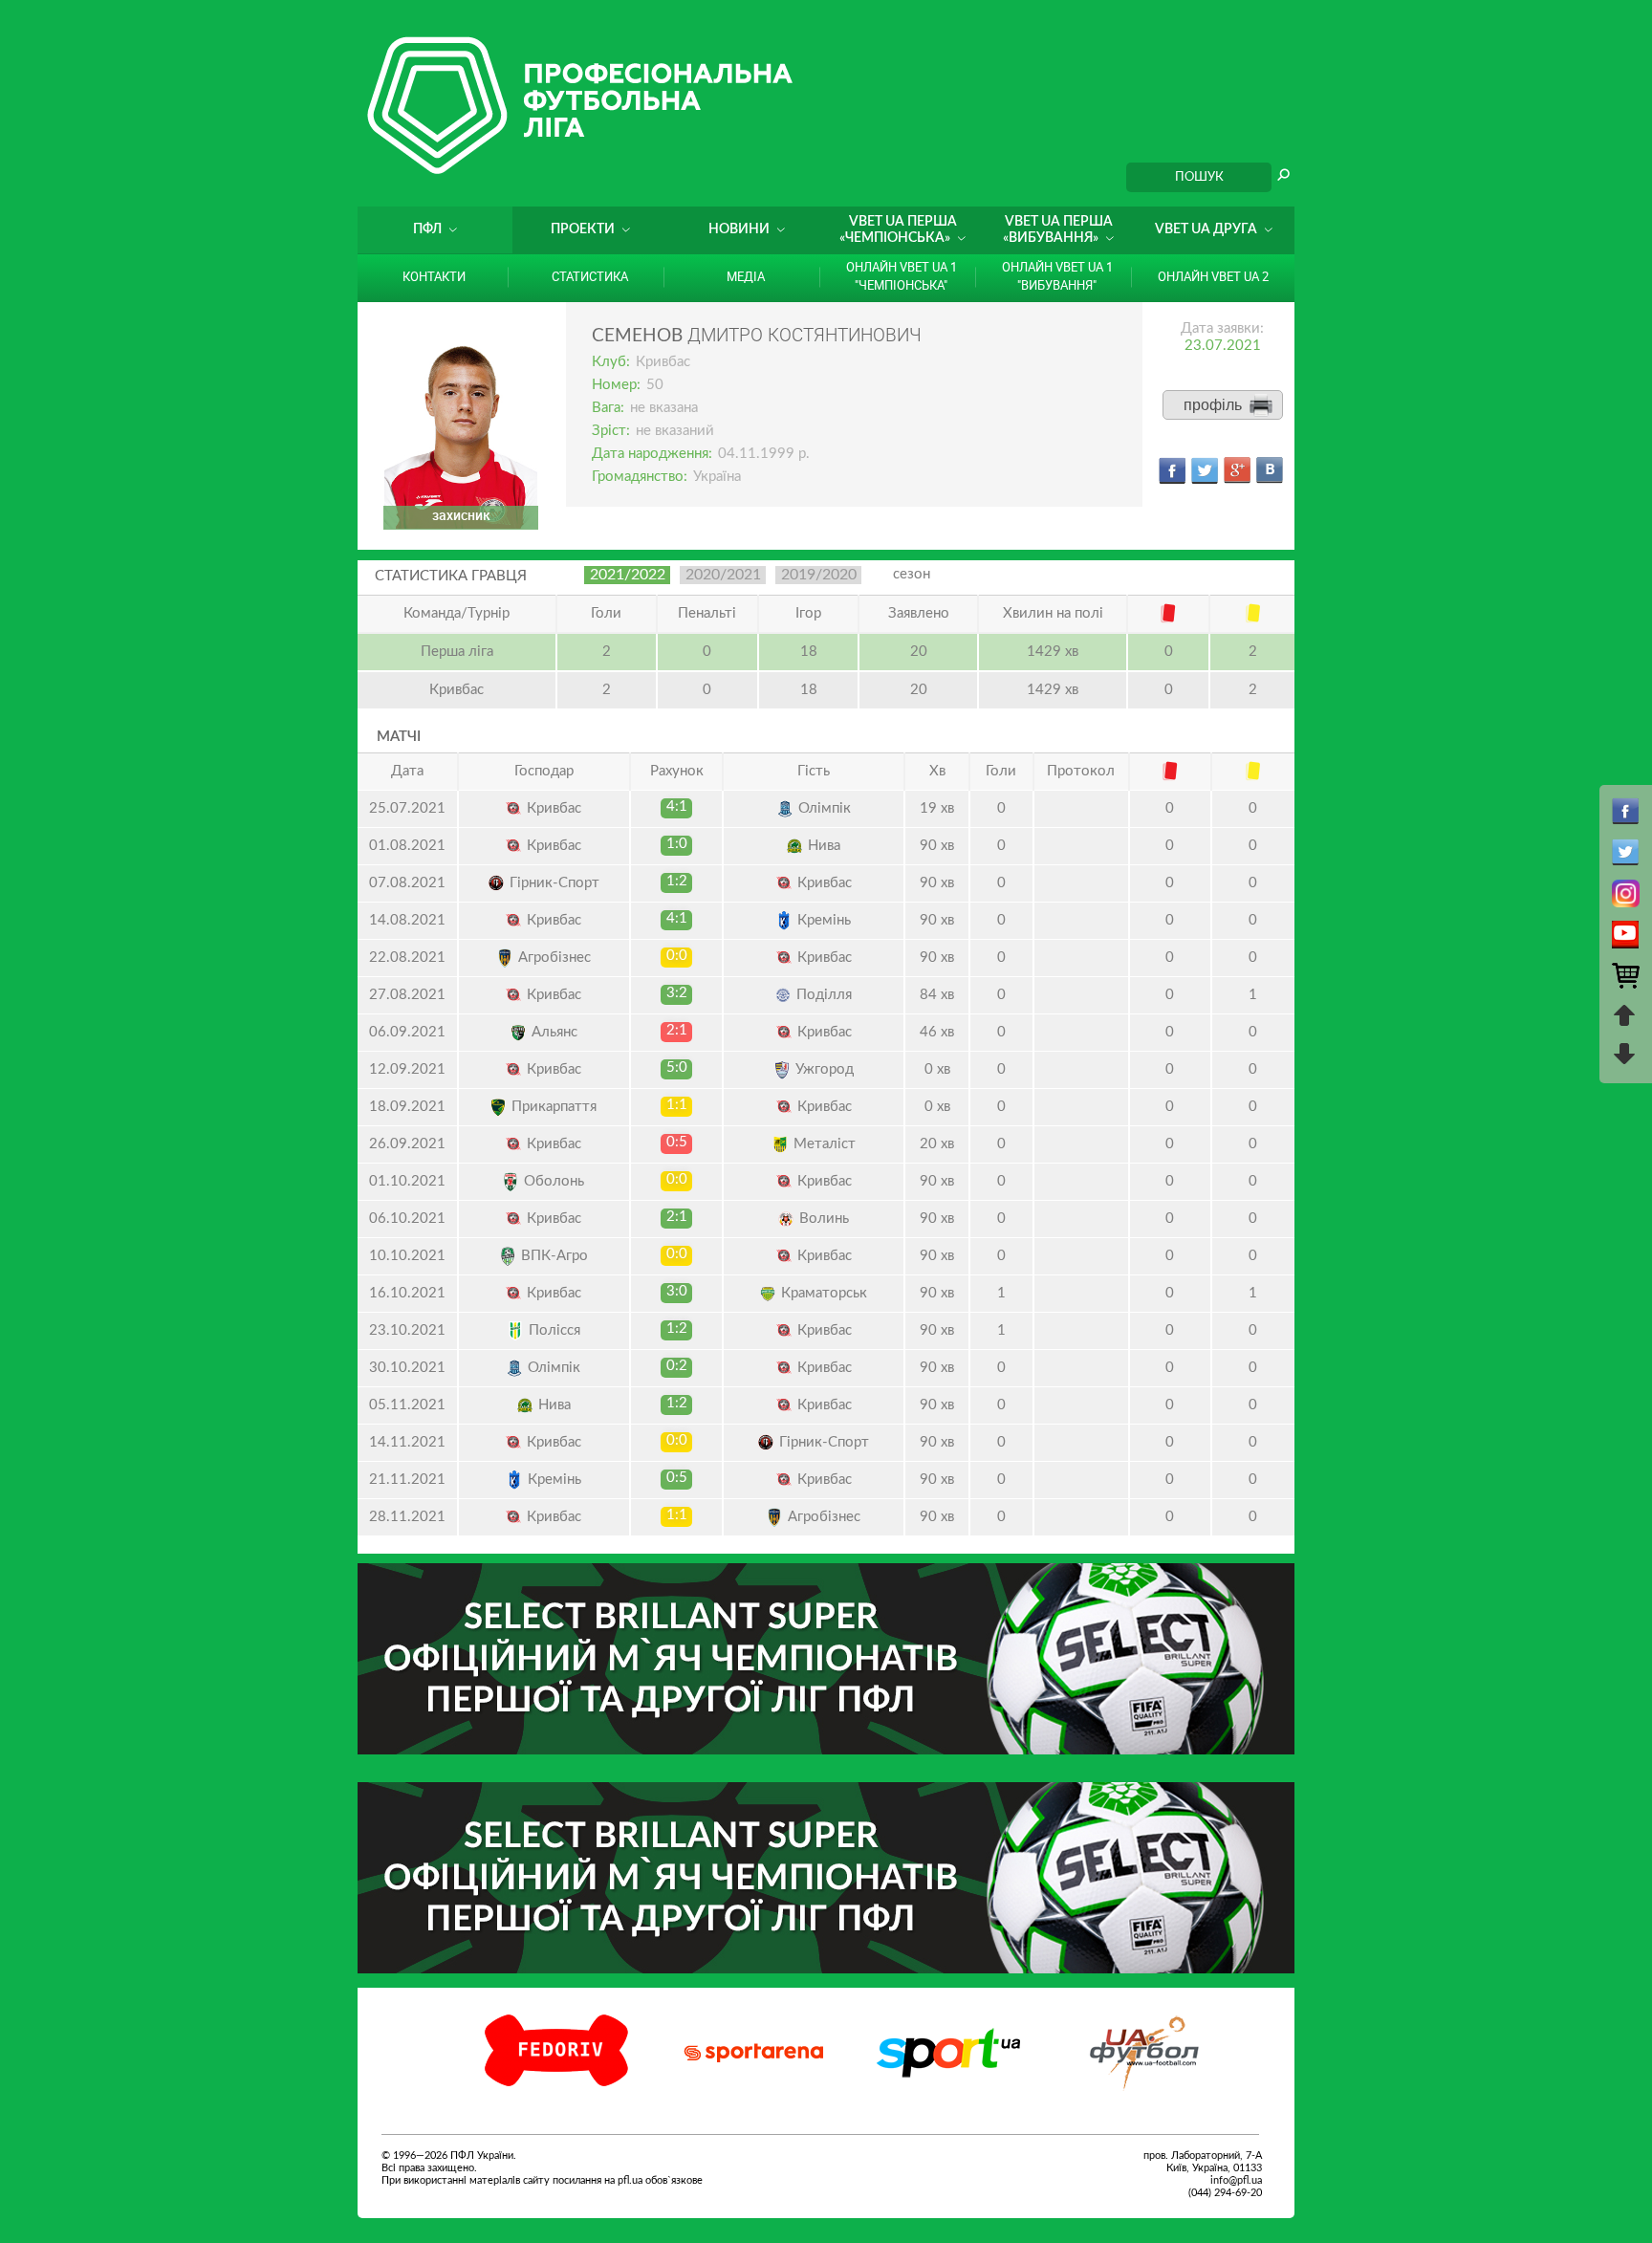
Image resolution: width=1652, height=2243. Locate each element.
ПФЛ (427, 229)
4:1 (677, 806)
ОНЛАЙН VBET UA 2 (1213, 276)
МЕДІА (746, 276)
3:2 (677, 993)
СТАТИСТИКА (590, 276)
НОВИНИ (739, 229)
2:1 (677, 1030)
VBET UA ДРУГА (1206, 229)
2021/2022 (628, 575)
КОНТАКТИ (434, 276)
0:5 (677, 1142)
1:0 (677, 844)
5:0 (677, 1067)
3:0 (677, 1291)
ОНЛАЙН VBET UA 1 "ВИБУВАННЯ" (1057, 276)
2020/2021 (723, 575)
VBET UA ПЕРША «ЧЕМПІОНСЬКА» (898, 230)
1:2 (677, 881)
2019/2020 (819, 575)
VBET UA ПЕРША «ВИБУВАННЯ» (1058, 230)
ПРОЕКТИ (583, 229)
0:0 (677, 956)
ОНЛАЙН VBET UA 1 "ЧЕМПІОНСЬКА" (902, 276)
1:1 (677, 1105)
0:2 (677, 1366)
